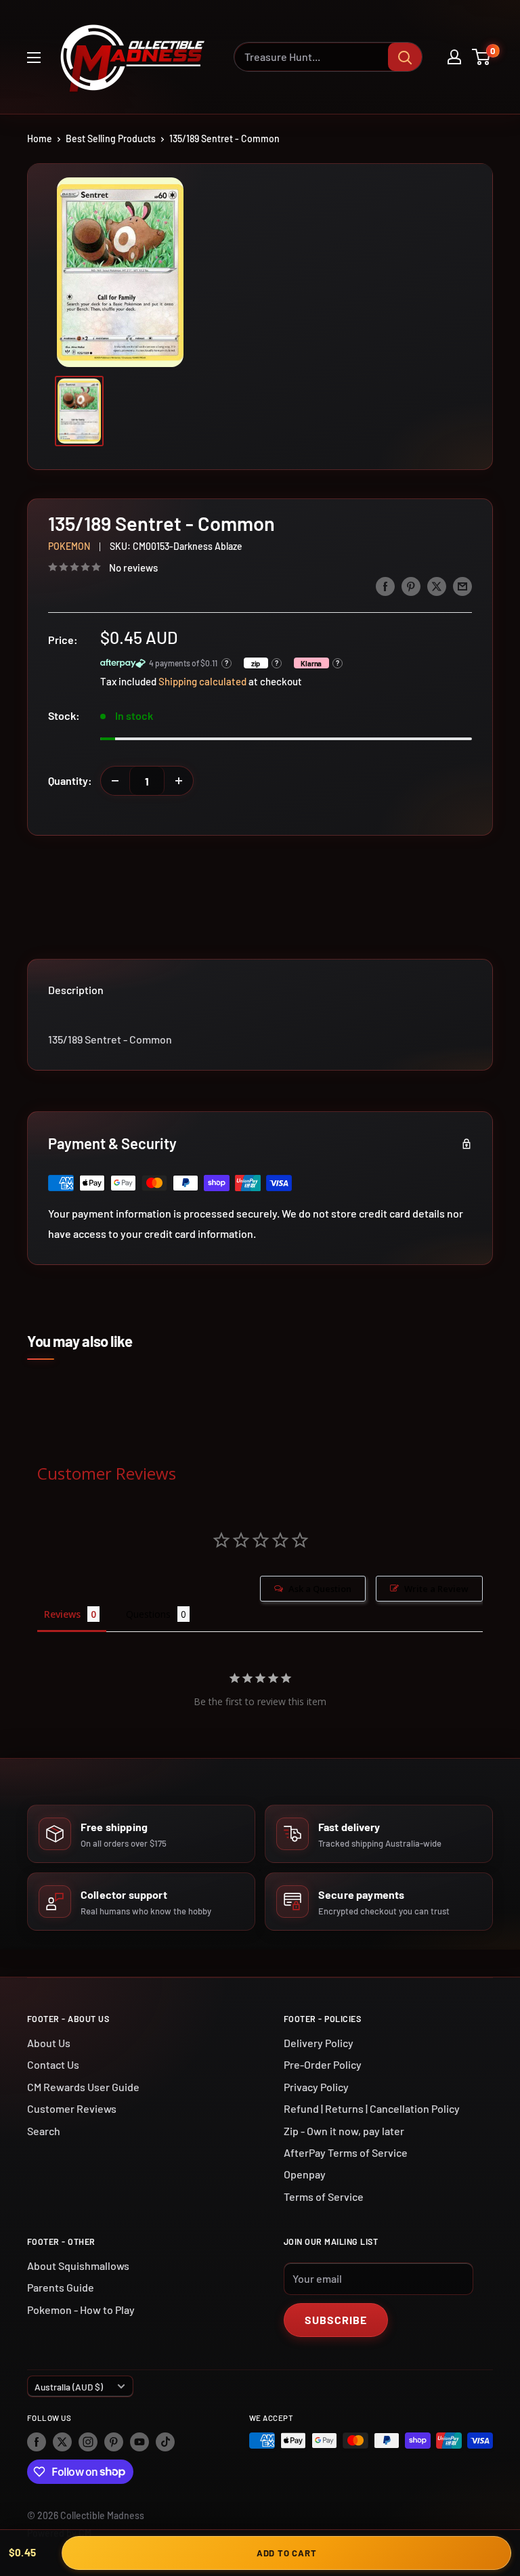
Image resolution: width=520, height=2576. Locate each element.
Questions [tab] (148, 1614)
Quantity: (70, 780)
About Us (49, 2043)
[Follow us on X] (62, 2442)
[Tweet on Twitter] (437, 585)
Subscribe (336, 2320)
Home (40, 138)
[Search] (405, 57)
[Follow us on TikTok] (165, 2442)
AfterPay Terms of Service (346, 2152)
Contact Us (53, 2064)
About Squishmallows (78, 2266)
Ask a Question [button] (320, 1589)
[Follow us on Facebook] (37, 2442)
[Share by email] (462, 585)
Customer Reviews (72, 2108)
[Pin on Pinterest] (411, 585)
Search (44, 2131)
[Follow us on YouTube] (139, 2442)
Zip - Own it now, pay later (344, 2131)
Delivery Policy (319, 2043)
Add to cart (287, 2553)
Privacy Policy (316, 2087)
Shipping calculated (202, 681)
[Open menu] (34, 58)
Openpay (305, 2174)
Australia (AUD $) (69, 2387)
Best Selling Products (111, 138)
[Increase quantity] (179, 781)
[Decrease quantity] (115, 781)
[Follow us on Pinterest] (114, 2442)
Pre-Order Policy (323, 2064)
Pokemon (69, 546)
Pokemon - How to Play (81, 2310)
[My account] (454, 57)
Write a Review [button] (436, 1589)
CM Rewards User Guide (83, 2087)
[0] (482, 57)
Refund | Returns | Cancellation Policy (372, 2108)
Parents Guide (61, 2287)
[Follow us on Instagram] (88, 2442)
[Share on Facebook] (385, 585)
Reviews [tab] (62, 1614)
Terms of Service (324, 2196)
